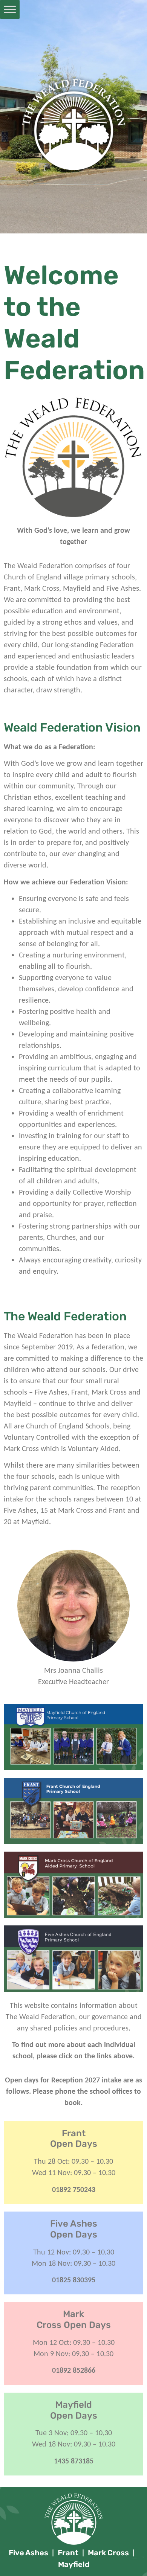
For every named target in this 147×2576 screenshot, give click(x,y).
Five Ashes (28, 2553)
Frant (68, 2553)
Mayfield (74, 2564)
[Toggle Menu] (10, 9)
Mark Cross (108, 2553)
